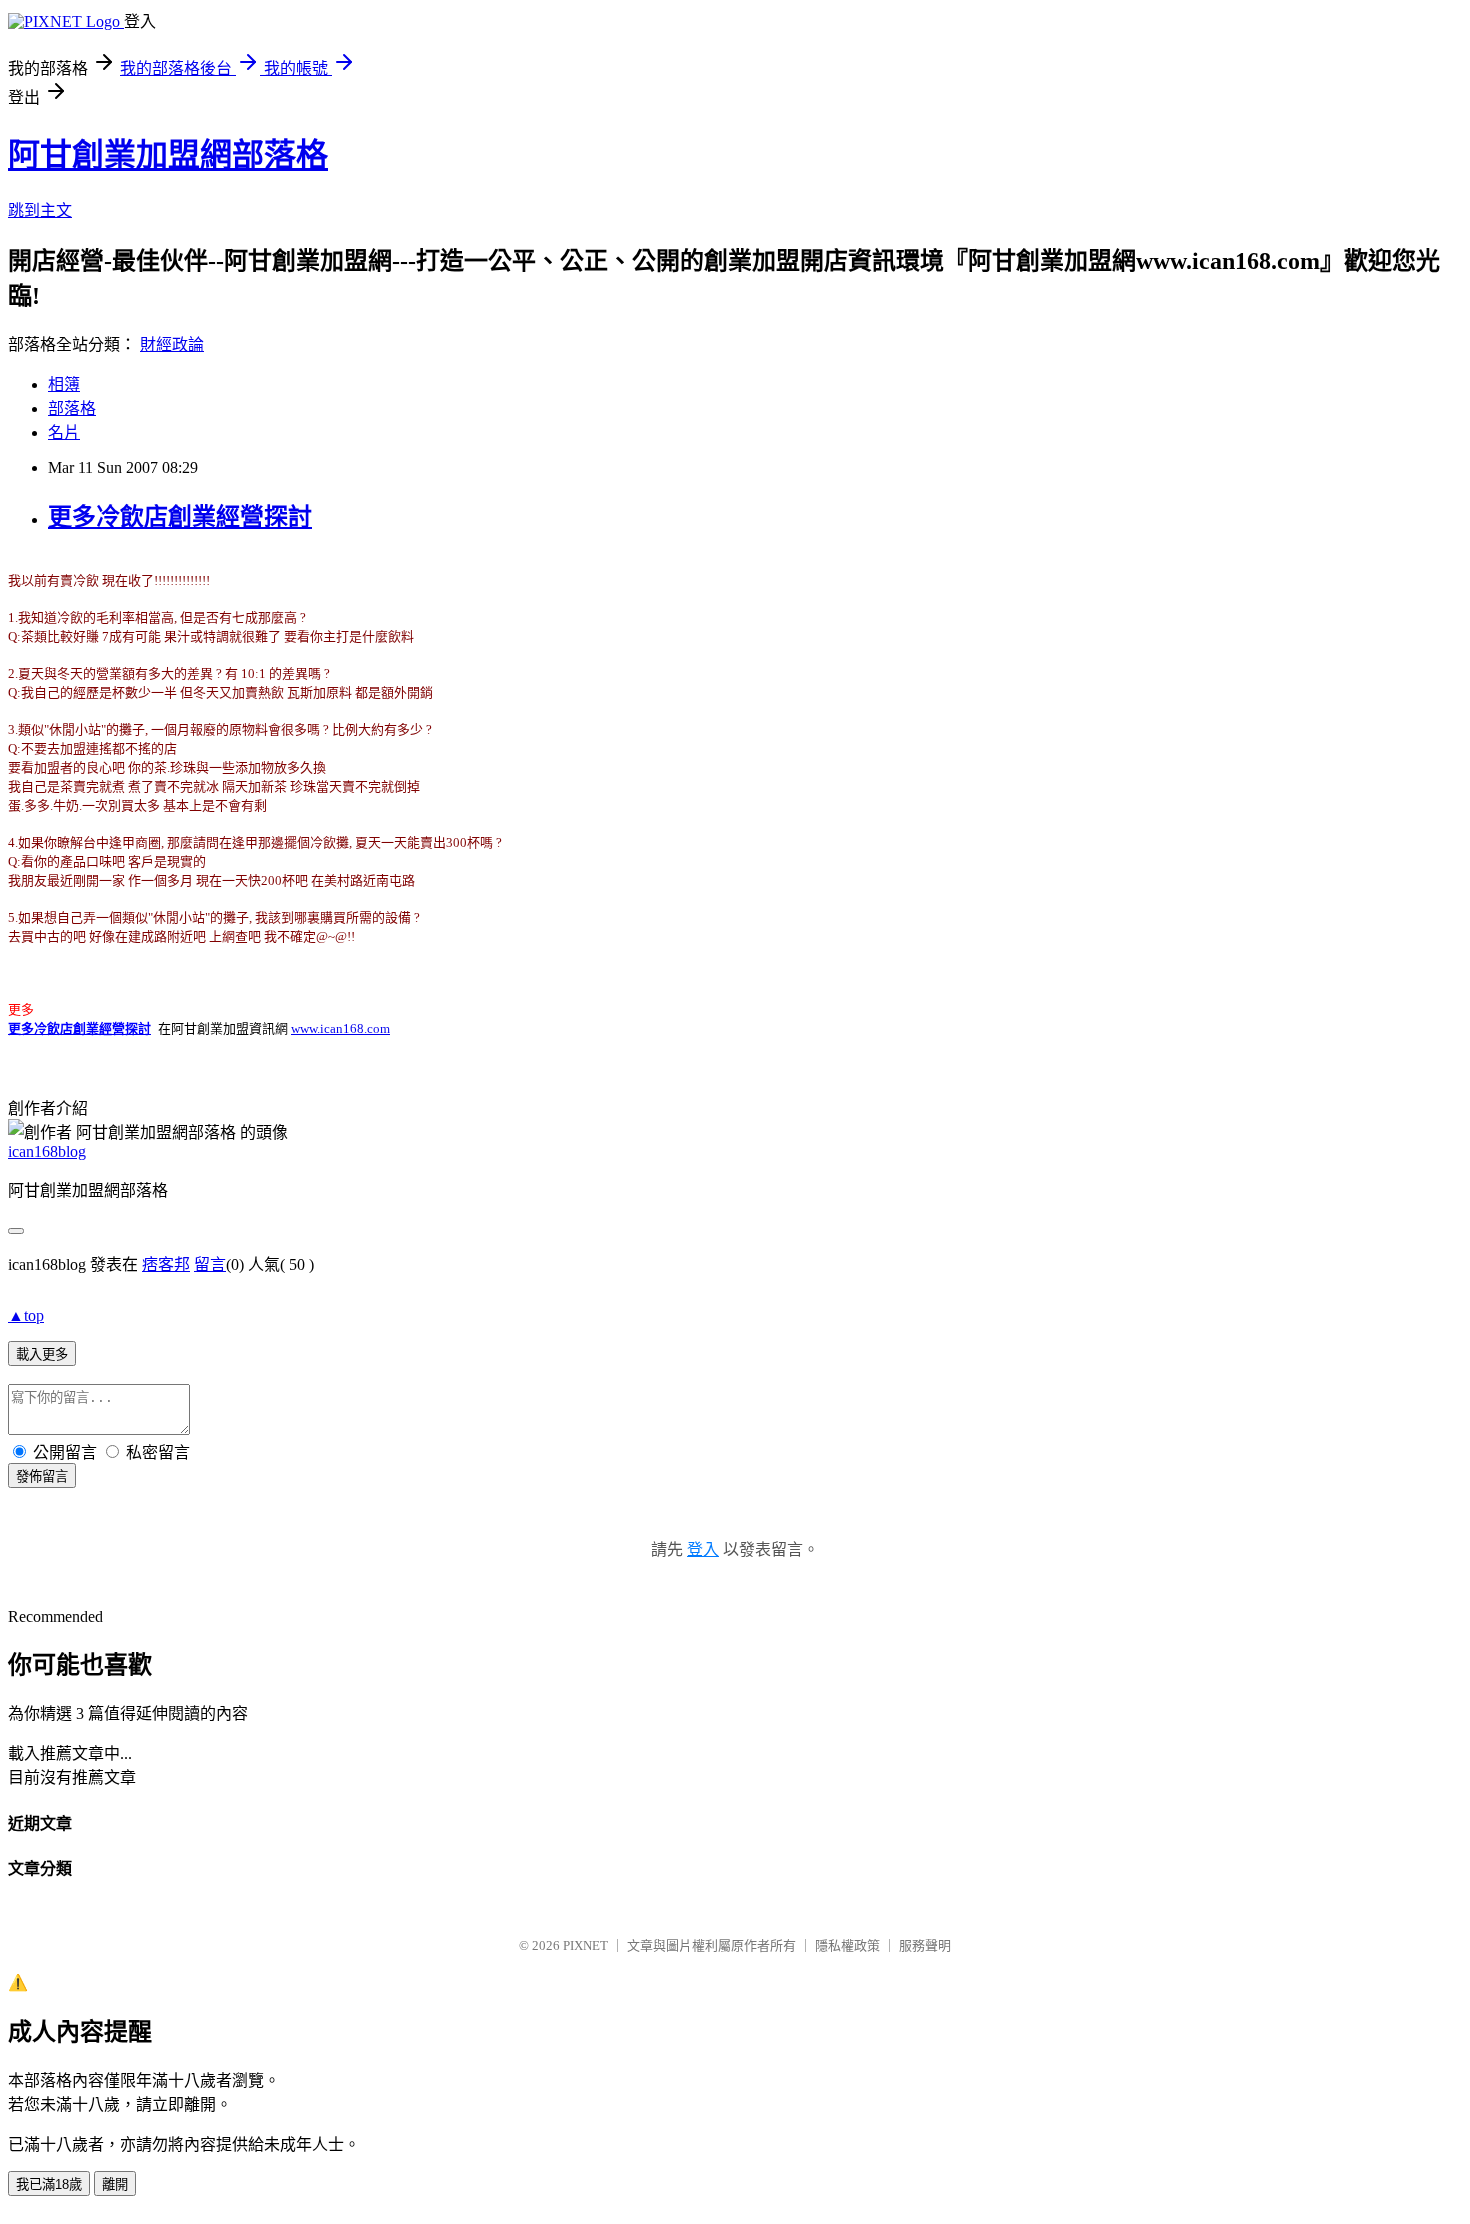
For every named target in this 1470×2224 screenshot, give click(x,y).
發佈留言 (42, 1476)
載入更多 (42, 1354)
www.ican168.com (340, 1028)
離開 (115, 2184)
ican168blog (47, 1151)
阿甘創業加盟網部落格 (168, 155)
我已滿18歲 (49, 2184)
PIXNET (585, 1945)
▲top (26, 1315)
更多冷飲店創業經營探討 (180, 517)
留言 (210, 1264)
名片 (64, 432)
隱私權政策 (847, 1945)
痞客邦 (166, 1264)
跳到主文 (40, 210)
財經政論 (172, 344)
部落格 (72, 408)
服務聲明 (925, 1945)
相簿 (64, 384)
